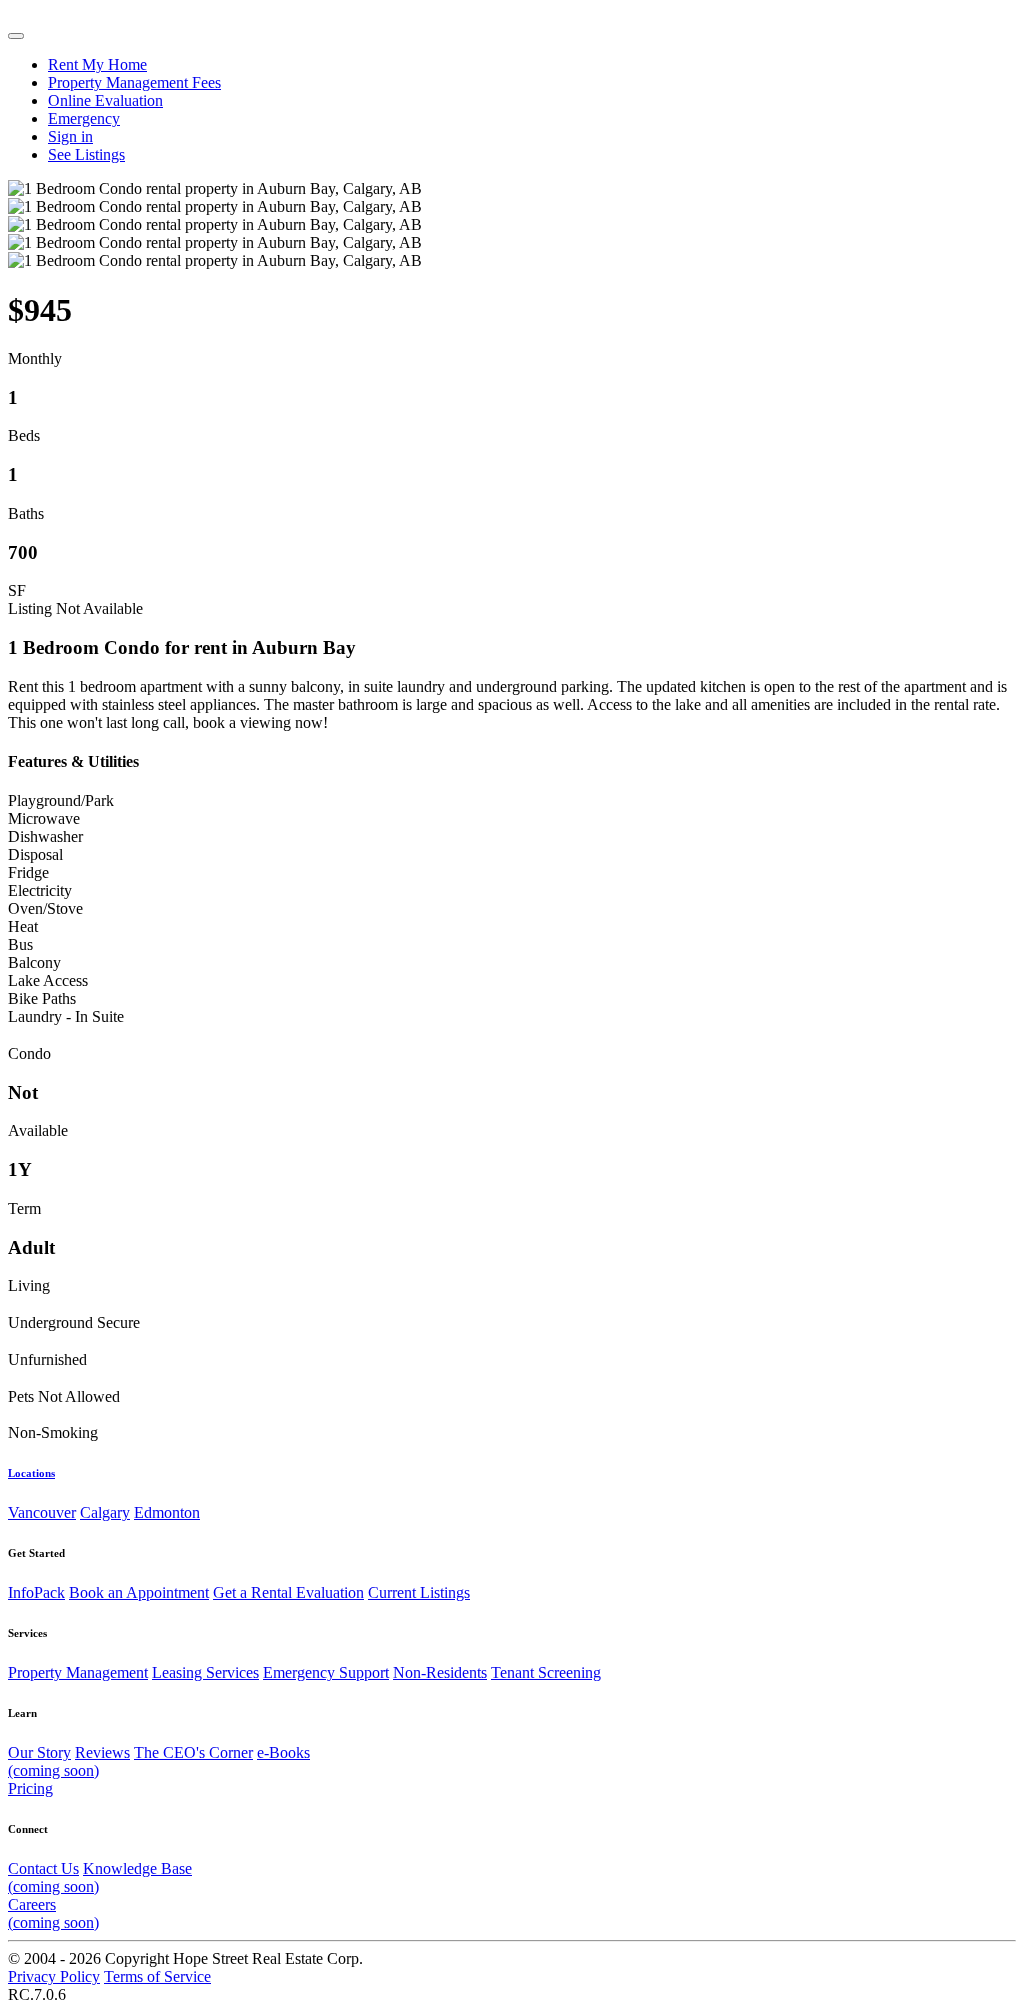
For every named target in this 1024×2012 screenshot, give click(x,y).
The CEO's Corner (193, 1752)
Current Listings (419, 1592)
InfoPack (36, 1592)
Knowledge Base (100, 1877)
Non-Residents (440, 1672)
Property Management (78, 1672)
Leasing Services (205, 1672)
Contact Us (43, 1868)
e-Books (159, 1761)
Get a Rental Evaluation (288, 1592)
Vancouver (42, 1512)
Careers (53, 1913)
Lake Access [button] (48, 980)
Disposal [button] (35, 854)
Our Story (39, 1752)
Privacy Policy (54, 1976)
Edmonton (167, 1512)
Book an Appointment (139, 1592)
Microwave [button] (44, 818)
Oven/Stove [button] (45, 908)
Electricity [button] (40, 890)
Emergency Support (326, 1672)
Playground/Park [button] (61, 800)
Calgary (105, 1512)
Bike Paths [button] (42, 998)
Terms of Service (157, 1976)
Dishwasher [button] (45, 836)
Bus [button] (20, 944)
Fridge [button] (28, 872)
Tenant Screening (546, 1672)
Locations (31, 1473)
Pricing (30, 1788)
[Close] (16, 36)
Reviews (102, 1752)
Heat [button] (23, 926)
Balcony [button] (34, 962)
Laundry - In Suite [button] (66, 1016)
